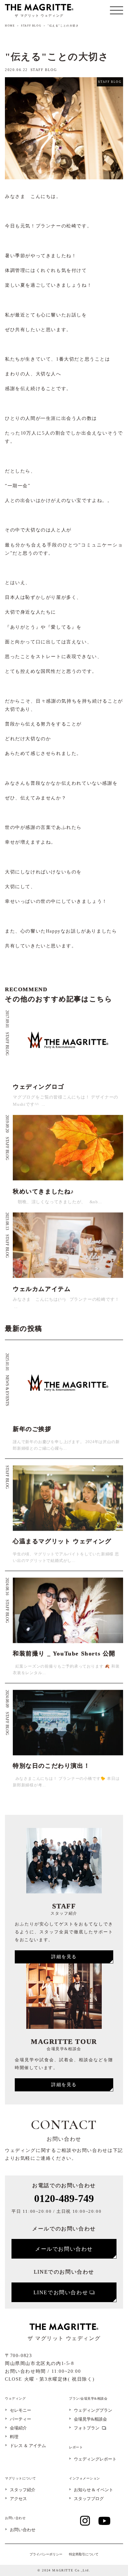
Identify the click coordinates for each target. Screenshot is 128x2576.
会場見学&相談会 (90, 2419)
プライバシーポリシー (46, 2554)
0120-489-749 (64, 2198)
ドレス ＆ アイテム (28, 2446)
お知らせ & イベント (94, 2490)
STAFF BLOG (31, 26)
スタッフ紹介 (23, 2490)
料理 (14, 2437)
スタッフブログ (89, 2499)
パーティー (21, 2419)
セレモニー (21, 2411)
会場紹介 (18, 2428)
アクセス (18, 2499)
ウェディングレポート (95, 2459)
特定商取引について (84, 2554)
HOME (10, 26)
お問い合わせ (23, 2530)
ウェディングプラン (93, 2411)
